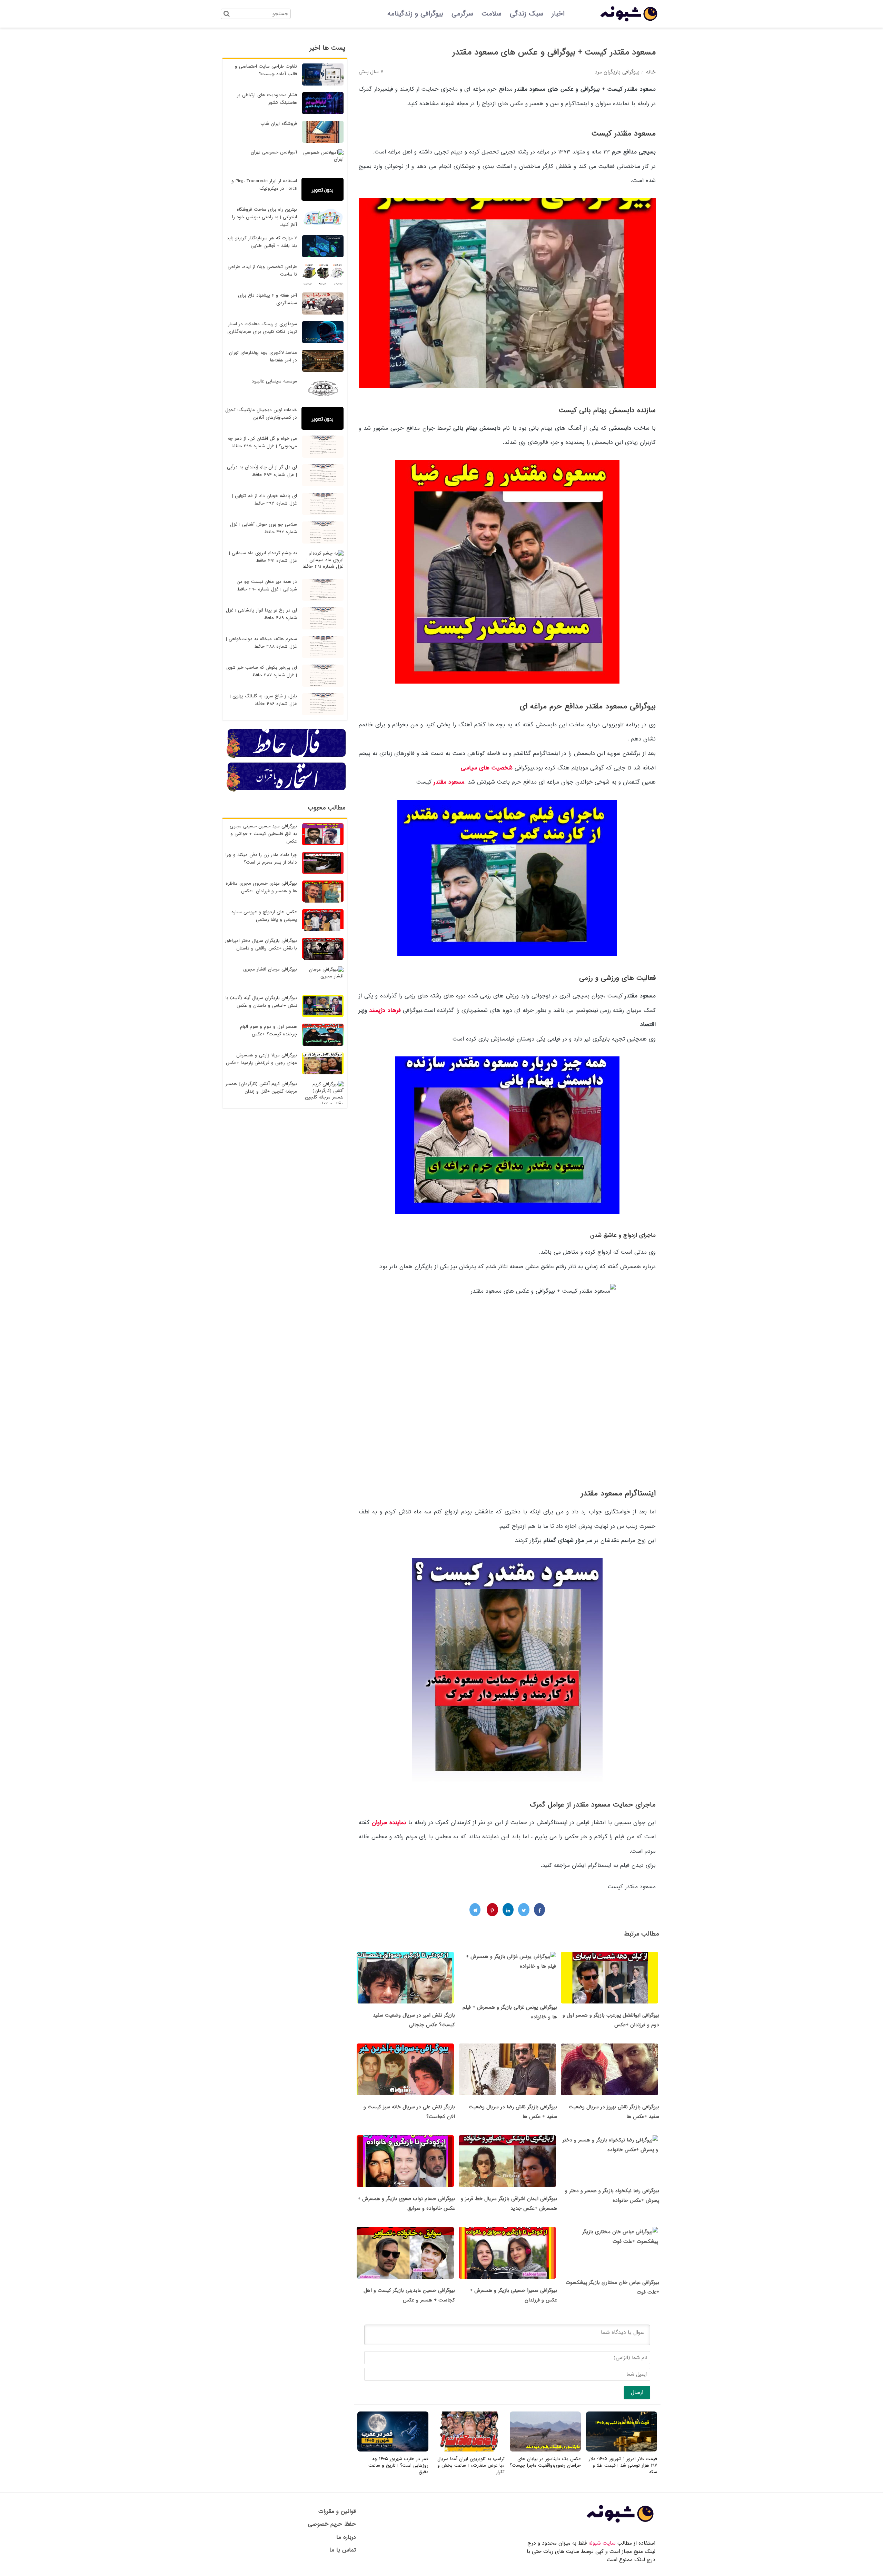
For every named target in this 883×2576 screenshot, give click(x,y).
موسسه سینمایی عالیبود (274, 381)
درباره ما (346, 2537)
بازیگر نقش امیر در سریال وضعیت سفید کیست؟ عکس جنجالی (414, 2020)
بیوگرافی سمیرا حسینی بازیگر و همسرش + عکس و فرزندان (513, 2295)
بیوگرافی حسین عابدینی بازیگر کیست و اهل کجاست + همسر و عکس (409, 2295)
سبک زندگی (527, 14)
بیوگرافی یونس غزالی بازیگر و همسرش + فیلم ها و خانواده (510, 2012)
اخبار (558, 14)
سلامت (492, 14)
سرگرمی (462, 14)
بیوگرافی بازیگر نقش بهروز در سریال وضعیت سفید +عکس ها (614, 2112)
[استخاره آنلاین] (287, 790)
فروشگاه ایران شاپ (279, 124)
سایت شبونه (602, 2543)
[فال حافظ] (287, 757)
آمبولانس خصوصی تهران (274, 152)
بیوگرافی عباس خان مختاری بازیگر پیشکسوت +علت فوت (612, 2287)
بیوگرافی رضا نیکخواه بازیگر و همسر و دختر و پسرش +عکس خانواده (612, 2196)
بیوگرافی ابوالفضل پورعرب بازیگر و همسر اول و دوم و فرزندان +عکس (611, 2020)
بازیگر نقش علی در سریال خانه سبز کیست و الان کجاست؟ (409, 2112)
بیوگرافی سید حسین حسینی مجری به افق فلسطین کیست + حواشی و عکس (263, 834)
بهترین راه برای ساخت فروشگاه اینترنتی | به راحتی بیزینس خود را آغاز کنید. (265, 217)
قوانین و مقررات (337, 2511)
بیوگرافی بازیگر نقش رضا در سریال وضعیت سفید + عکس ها (513, 2112)
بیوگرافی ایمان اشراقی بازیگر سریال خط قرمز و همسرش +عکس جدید (509, 2204)
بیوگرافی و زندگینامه (415, 14)
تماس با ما (343, 2550)
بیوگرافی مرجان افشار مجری (270, 969)
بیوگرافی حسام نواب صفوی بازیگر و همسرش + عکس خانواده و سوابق (406, 2204)
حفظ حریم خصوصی (332, 2524)
